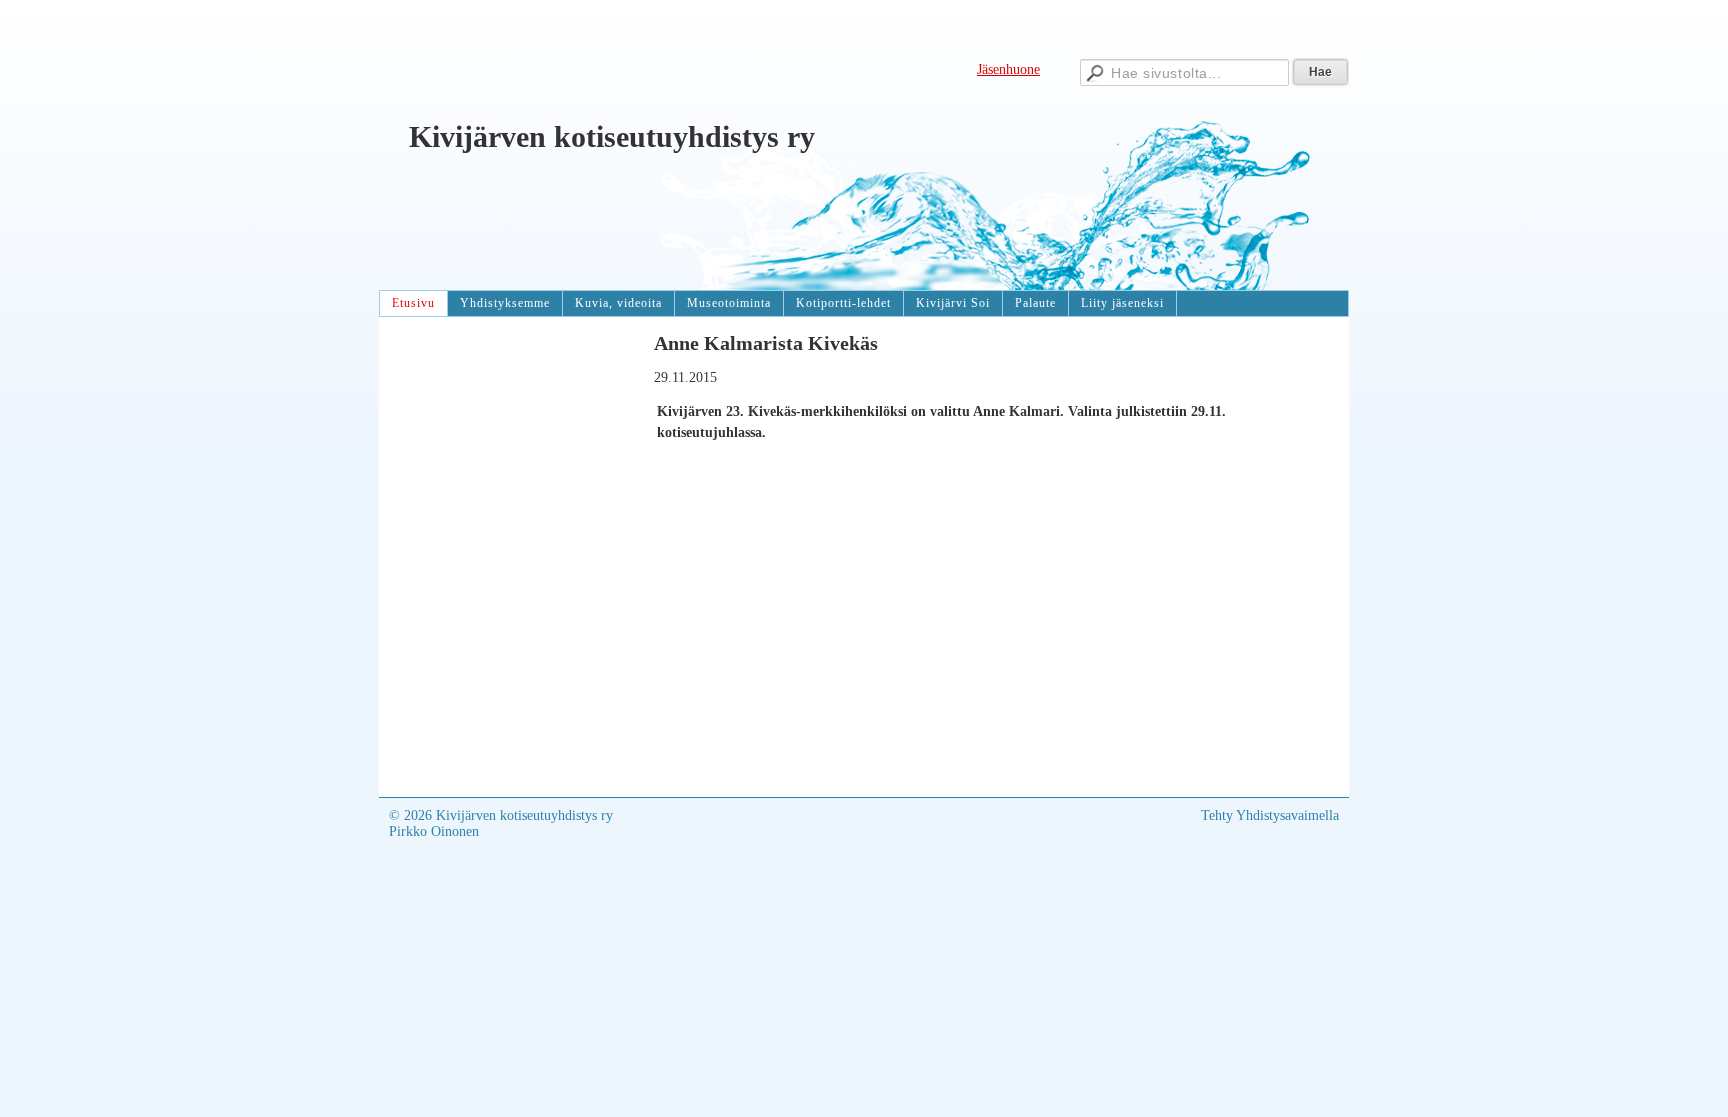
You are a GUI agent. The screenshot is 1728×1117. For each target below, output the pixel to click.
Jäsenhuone (1008, 69)
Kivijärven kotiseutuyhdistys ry (612, 136)
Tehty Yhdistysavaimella (1270, 815)
